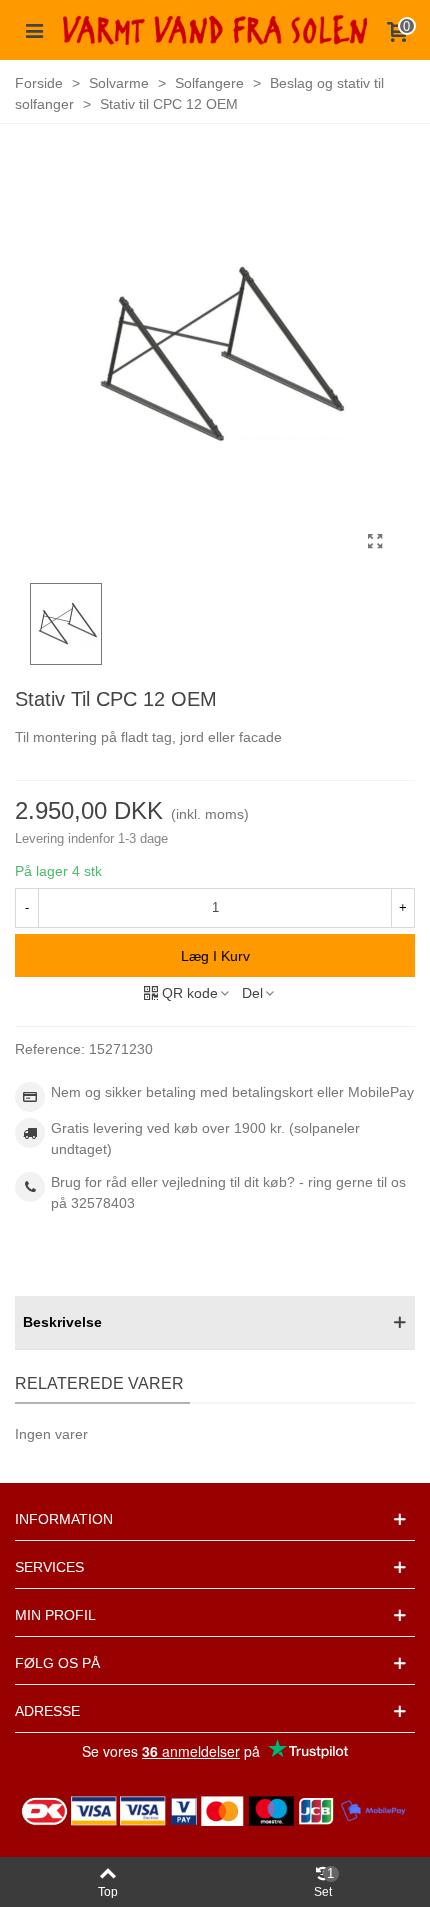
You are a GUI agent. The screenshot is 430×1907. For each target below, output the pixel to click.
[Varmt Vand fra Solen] (215, 29)
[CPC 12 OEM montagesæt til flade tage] (375, 542)
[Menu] (34, 30)
